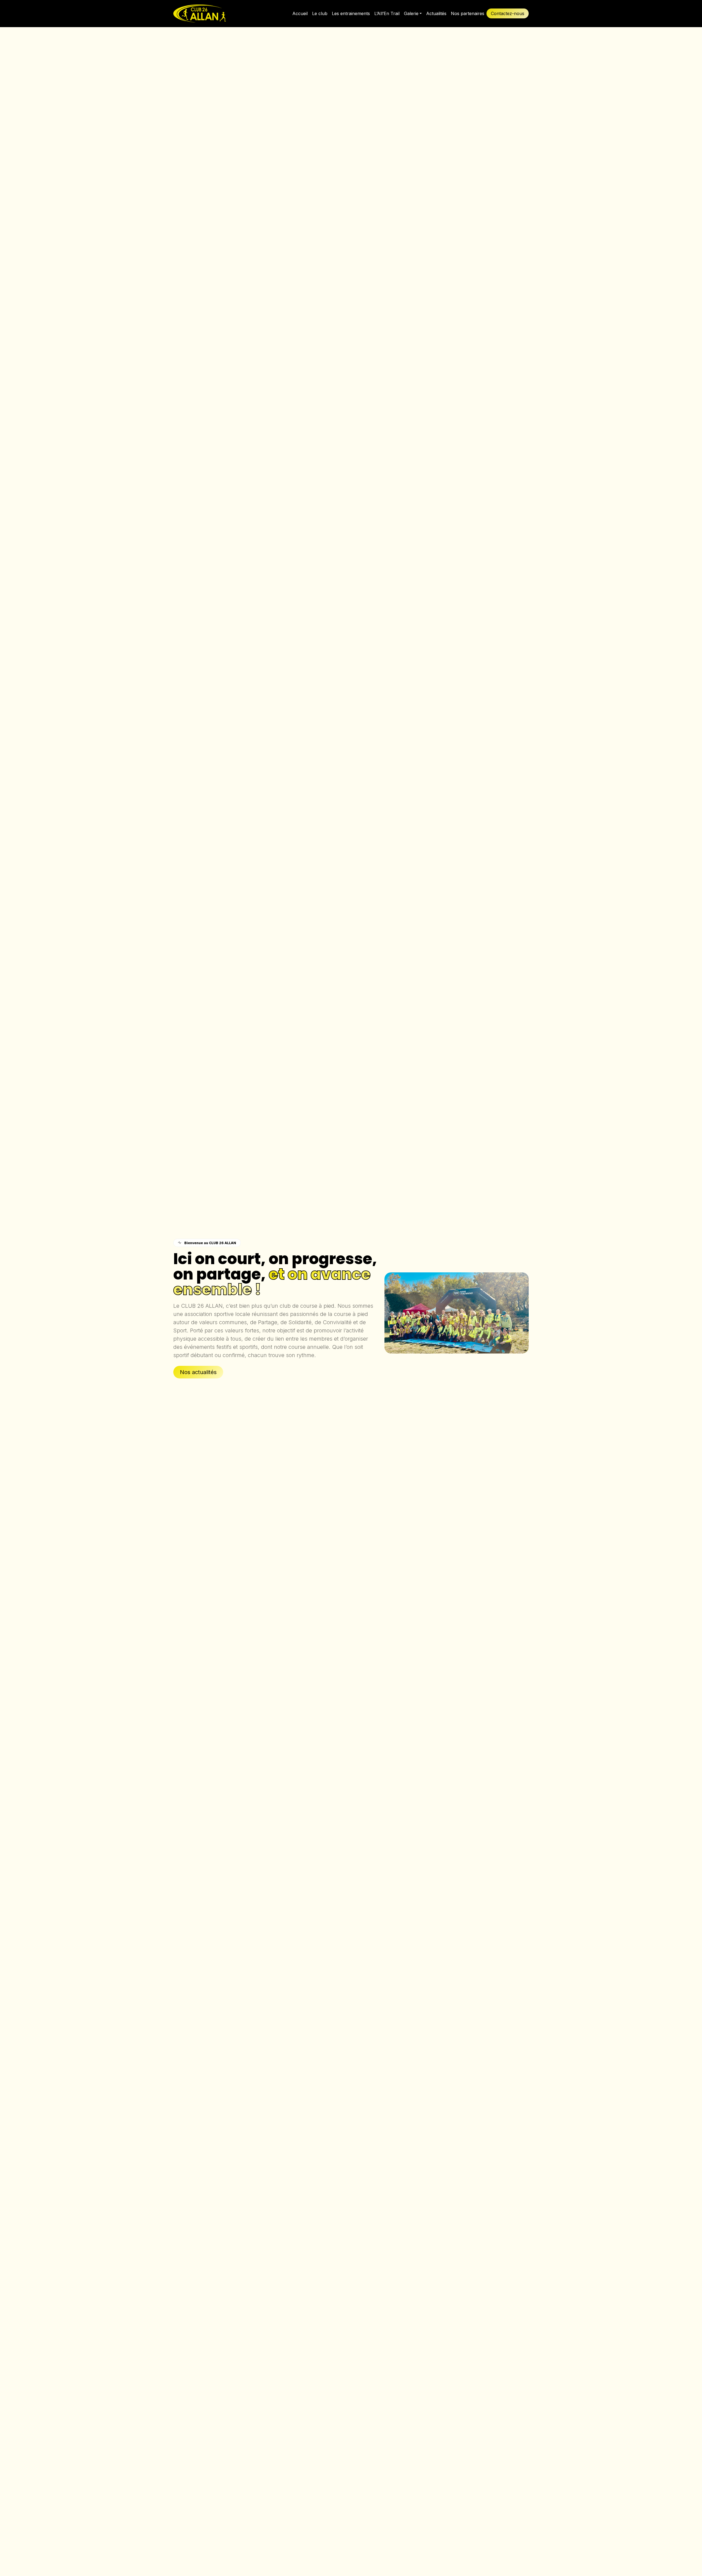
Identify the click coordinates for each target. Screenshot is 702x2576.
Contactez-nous (508, 13)
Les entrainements (351, 13)
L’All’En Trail (387, 13)
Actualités (436, 13)
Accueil (300, 13)
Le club (320, 13)
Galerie (411, 13)
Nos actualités (198, 1372)
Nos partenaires (468, 13)
